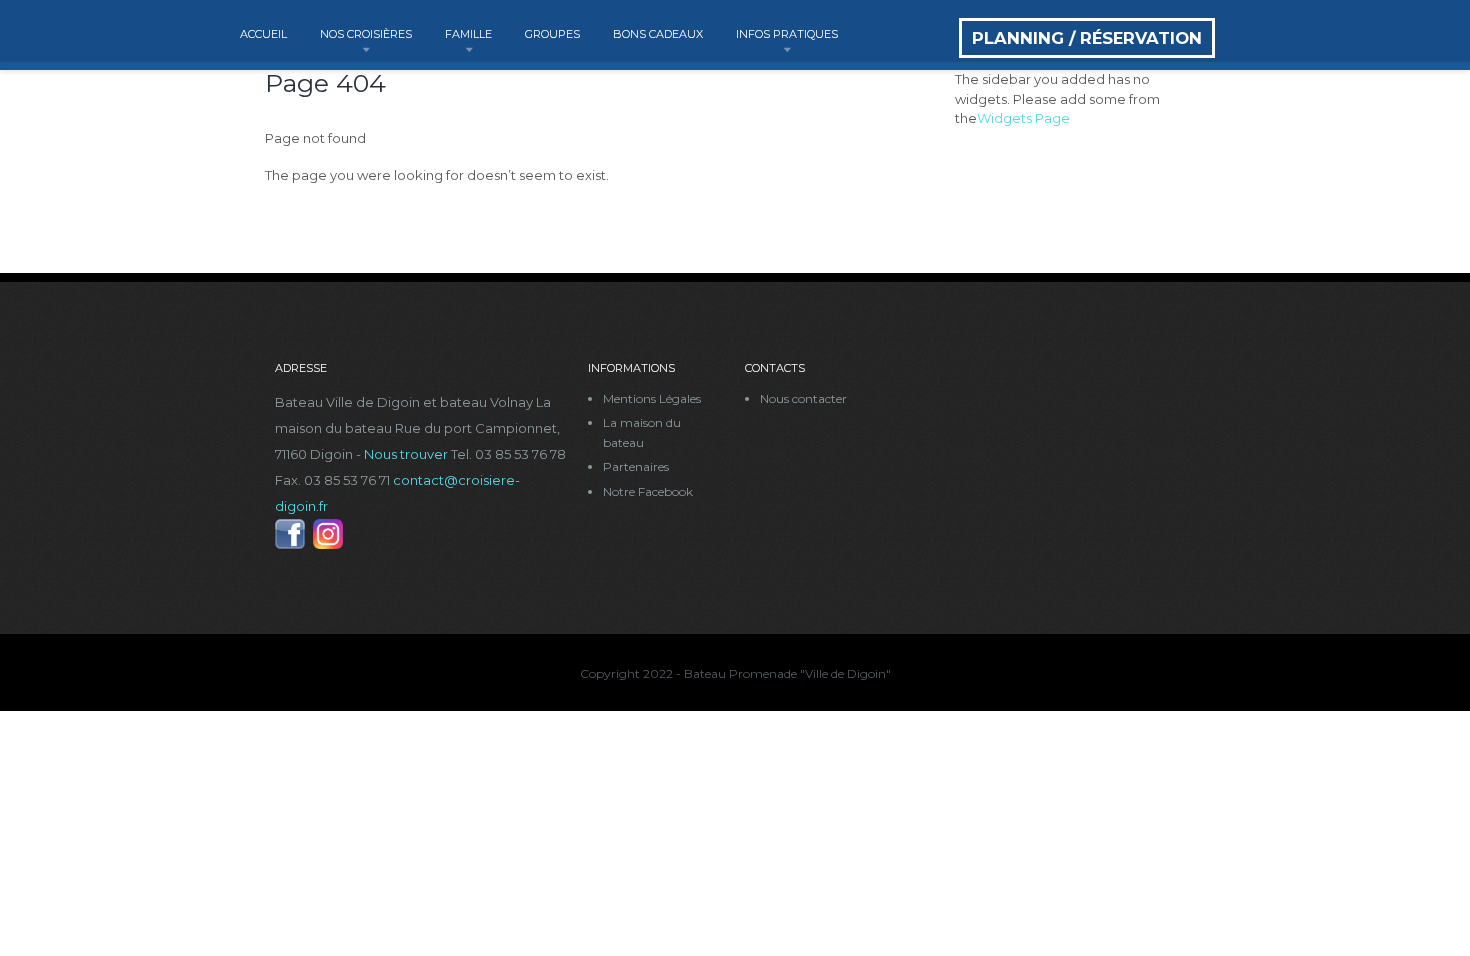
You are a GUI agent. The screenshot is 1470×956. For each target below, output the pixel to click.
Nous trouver (406, 454)
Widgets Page (1023, 118)
